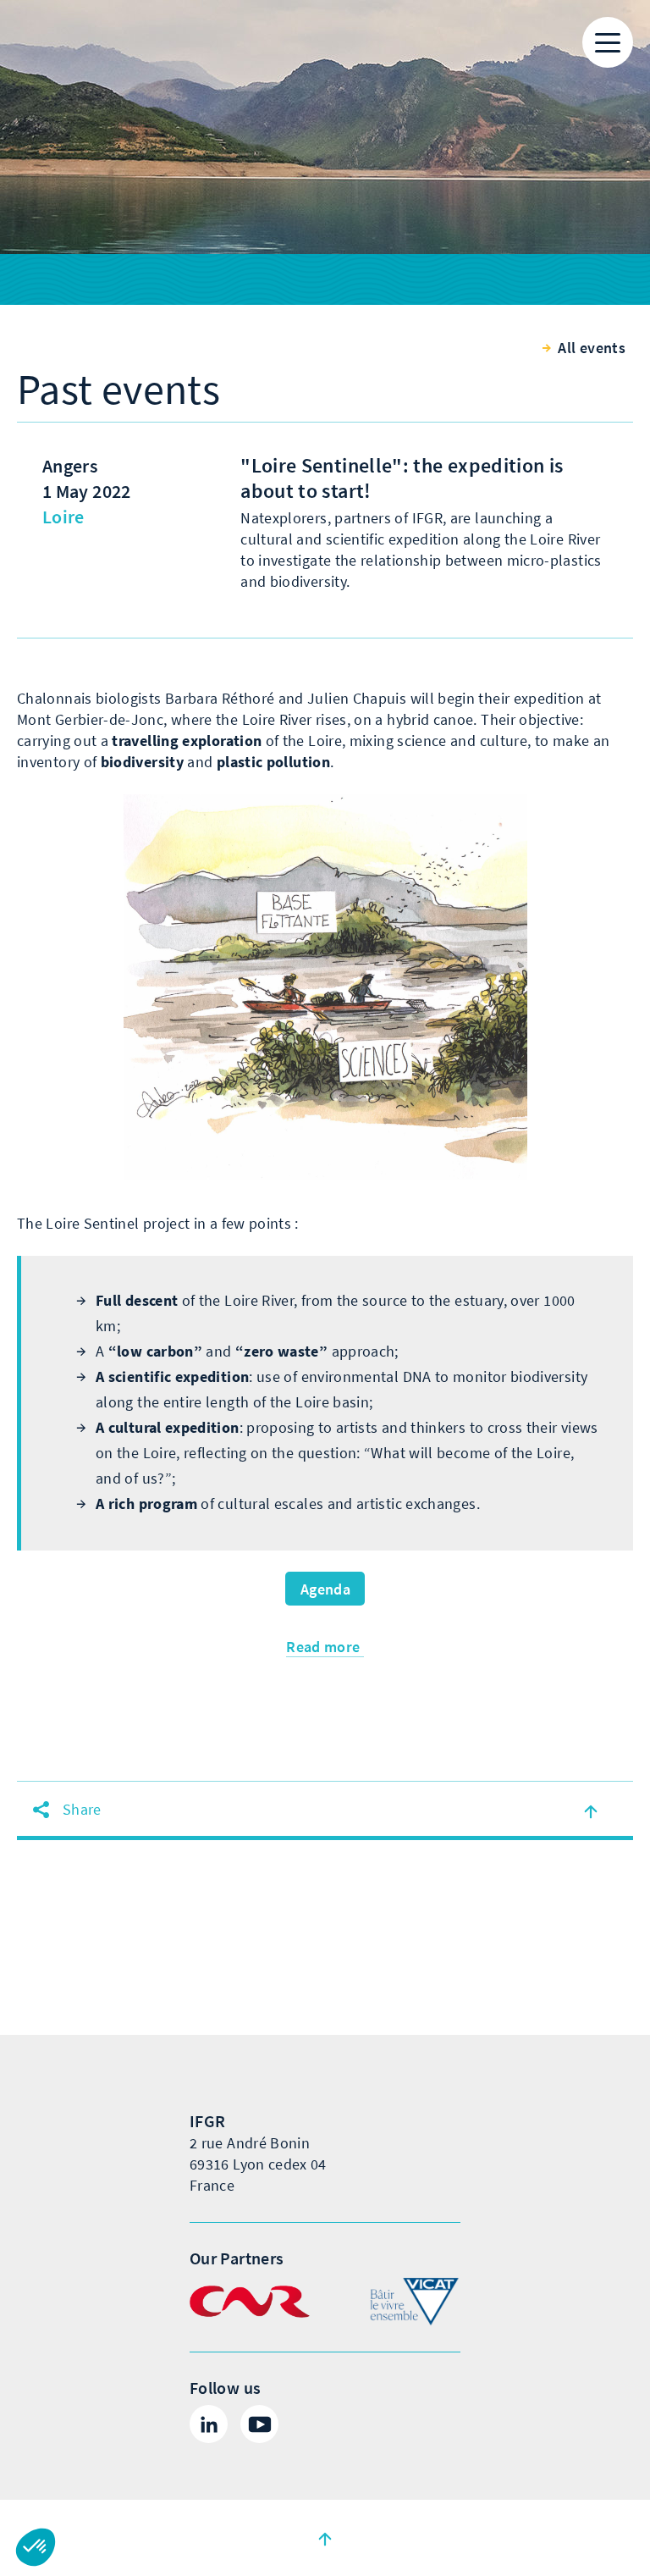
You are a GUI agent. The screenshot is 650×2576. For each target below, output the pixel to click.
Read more (325, 1647)
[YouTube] (259, 2424)
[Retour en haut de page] (591, 1810)
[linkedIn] (209, 2424)
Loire (63, 517)
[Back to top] (325, 2538)
